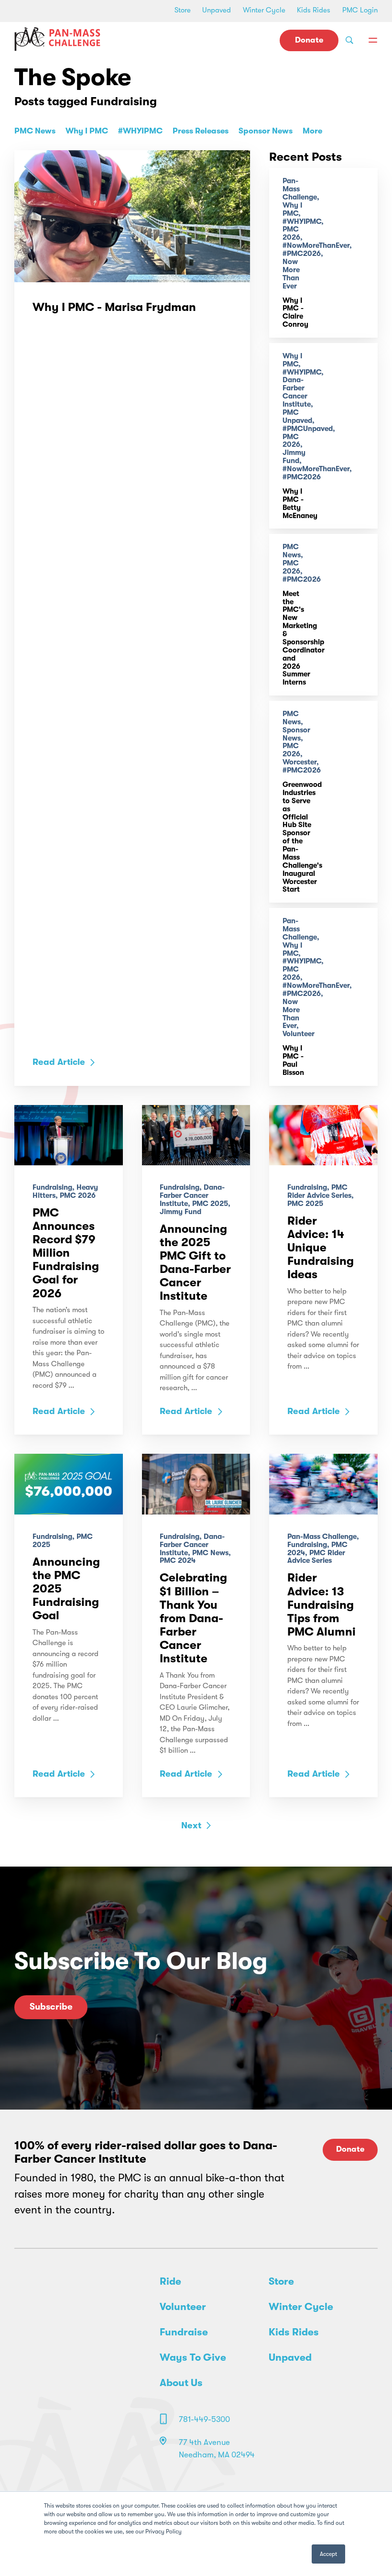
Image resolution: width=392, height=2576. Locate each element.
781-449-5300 (204, 2419)
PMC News (35, 131)
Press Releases (201, 131)
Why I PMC (87, 131)
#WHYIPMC (140, 131)
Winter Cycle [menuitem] (264, 10)
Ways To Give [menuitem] (193, 2357)
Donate (309, 40)
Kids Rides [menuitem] (314, 10)
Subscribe (51, 2007)
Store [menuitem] (183, 10)
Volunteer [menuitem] (183, 2307)
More (312, 131)
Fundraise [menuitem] (184, 2332)
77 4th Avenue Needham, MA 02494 (217, 2449)
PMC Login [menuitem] (360, 10)
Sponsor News (266, 131)
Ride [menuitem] (170, 2281)
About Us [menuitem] (181, 2383)
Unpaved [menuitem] (217, 10)
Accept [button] (328, 2554)
